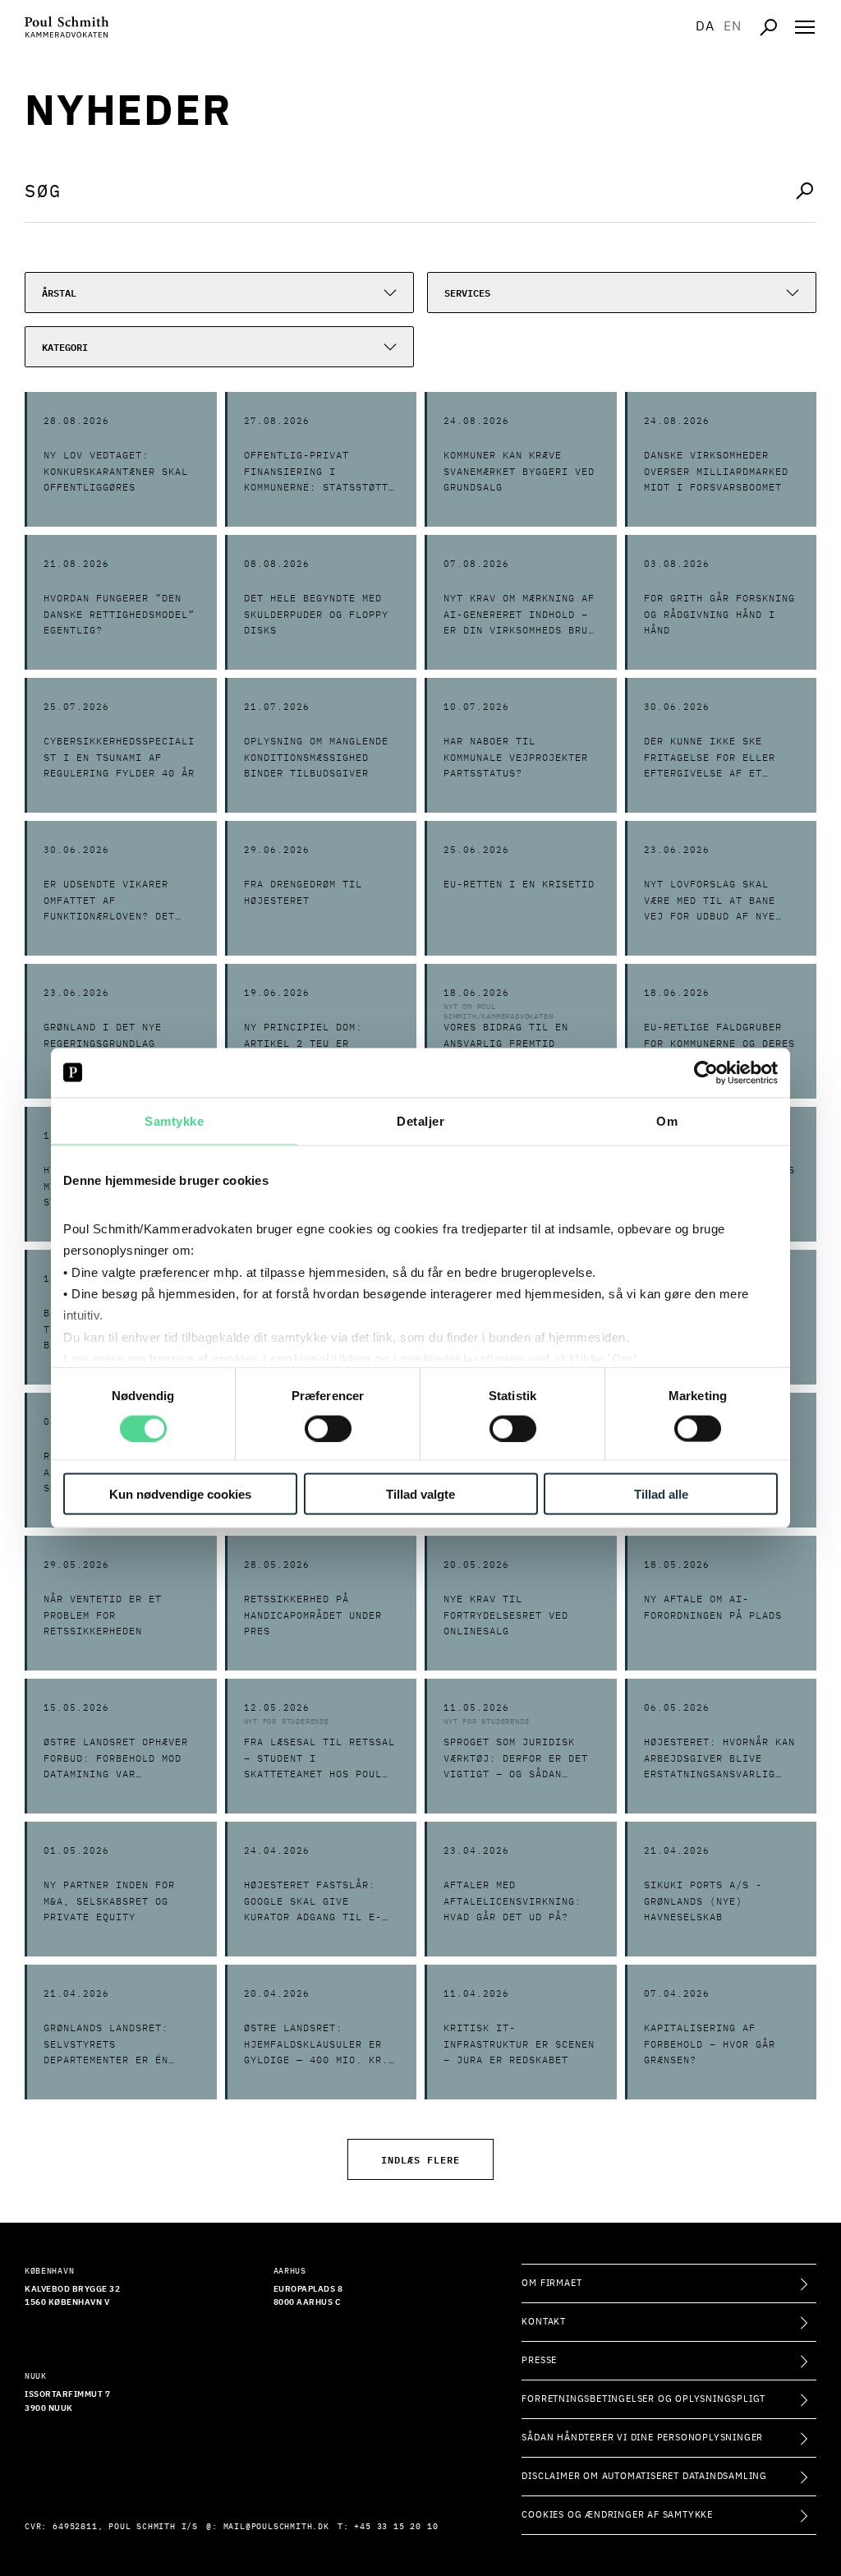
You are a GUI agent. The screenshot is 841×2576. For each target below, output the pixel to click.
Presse (539, 2360)
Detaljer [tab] (420, 1120)
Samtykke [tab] (174, 1120)
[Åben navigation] (805, 27)
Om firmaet (551, 2283)
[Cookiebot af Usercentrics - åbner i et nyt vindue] (706, 1072)
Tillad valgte (420, 1494)
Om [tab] (667, 1120)
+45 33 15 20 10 (396, 2527)
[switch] (328, 1428)
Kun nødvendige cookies (180, 1494)
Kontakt (544, 2322)
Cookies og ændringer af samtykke (617, 2515)
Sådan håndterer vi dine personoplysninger (642, 2438)
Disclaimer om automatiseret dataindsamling (644, 2476)
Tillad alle (661, 1494)
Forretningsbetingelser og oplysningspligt (643, 2399)
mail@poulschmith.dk (276, 2527)
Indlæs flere (420, 2159)
